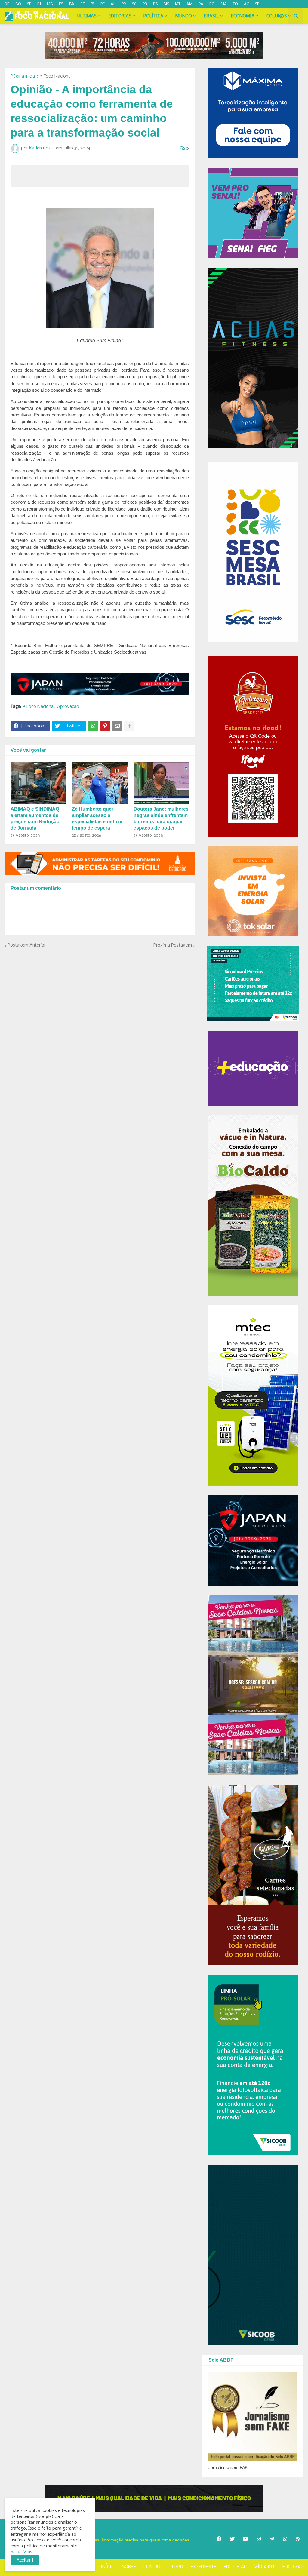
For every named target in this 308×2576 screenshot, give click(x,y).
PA (201, 4)
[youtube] (36, 13)
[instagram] (27, 13)
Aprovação (68, 707)
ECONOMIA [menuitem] (243, 16)
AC (246, 4)
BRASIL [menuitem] (211, 16)
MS (166, 4)
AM (189, 4)
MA (224, 4)
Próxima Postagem (173, 945)
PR (145, 4)
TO (235, 4)
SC (134, 4)
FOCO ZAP (293, 2567)
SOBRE (129, 2567)
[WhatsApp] (93, 726)
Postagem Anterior (27, 945)
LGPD (178, 2567)
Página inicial (23, 76)
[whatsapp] (44, 13)
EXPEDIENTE (203, 2567)
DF (7, 4)
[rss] (61, 13)
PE (103, 4)
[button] (281, 16)
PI (93, 4)
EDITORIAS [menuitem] (120, 16)
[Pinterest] (105, 726)
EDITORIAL (235, 2567)
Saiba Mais (21, 2552)
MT (178, 4)
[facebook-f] (11, 13)
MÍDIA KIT (264, 2567)
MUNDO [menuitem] (184, 16)
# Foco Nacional (56, 76)
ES (61, 4)
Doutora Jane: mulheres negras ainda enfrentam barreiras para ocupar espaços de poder (161, 818)
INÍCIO (108, 2567)
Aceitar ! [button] (25, 2560)
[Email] (117, 726)
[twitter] (18, 13)
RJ (39, 4)
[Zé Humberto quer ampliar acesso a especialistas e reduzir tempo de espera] (100, 783)
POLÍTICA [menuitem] (153, 16)
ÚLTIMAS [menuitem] (87, 16)
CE (83, 4)
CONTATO (154, 2567)
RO (212, 4)
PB (124, 4)
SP (29, 4)
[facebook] (219, 2539)
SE (257, 4)
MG (50, 4)
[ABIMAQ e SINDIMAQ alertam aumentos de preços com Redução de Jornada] (38, 783)
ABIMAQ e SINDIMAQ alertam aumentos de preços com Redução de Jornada (35, 818)
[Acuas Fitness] (154, 2498)
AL (113, 4)
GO (18, 4)
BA (72, 4)
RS (155, 4)
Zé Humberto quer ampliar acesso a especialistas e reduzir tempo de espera (97, 818)
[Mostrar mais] (129, 726)
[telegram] (52, 13)
